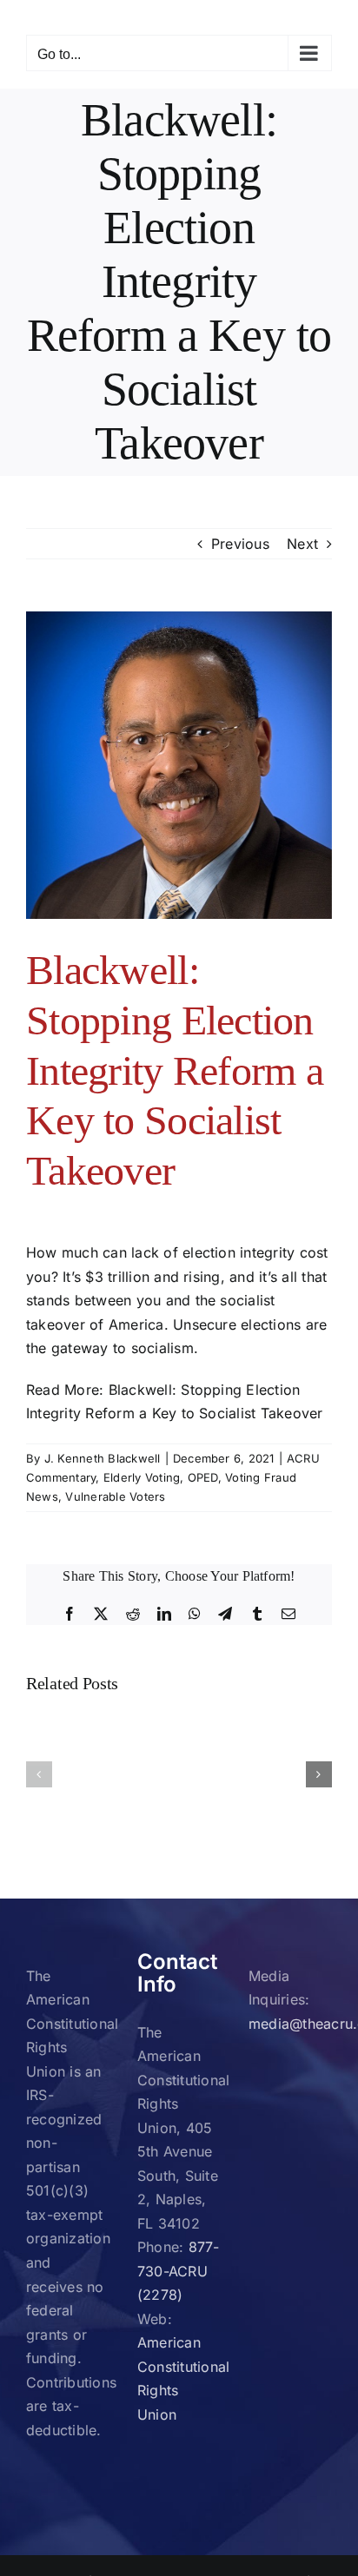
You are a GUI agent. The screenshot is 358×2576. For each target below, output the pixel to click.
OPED (203, 1477)
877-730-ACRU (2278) (179, 2271)
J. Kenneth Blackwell (103, 1458)
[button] (39, 1774)
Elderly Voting (142, 1477)
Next (302, 544)
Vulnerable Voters (115, 1496)
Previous (240, 544)
